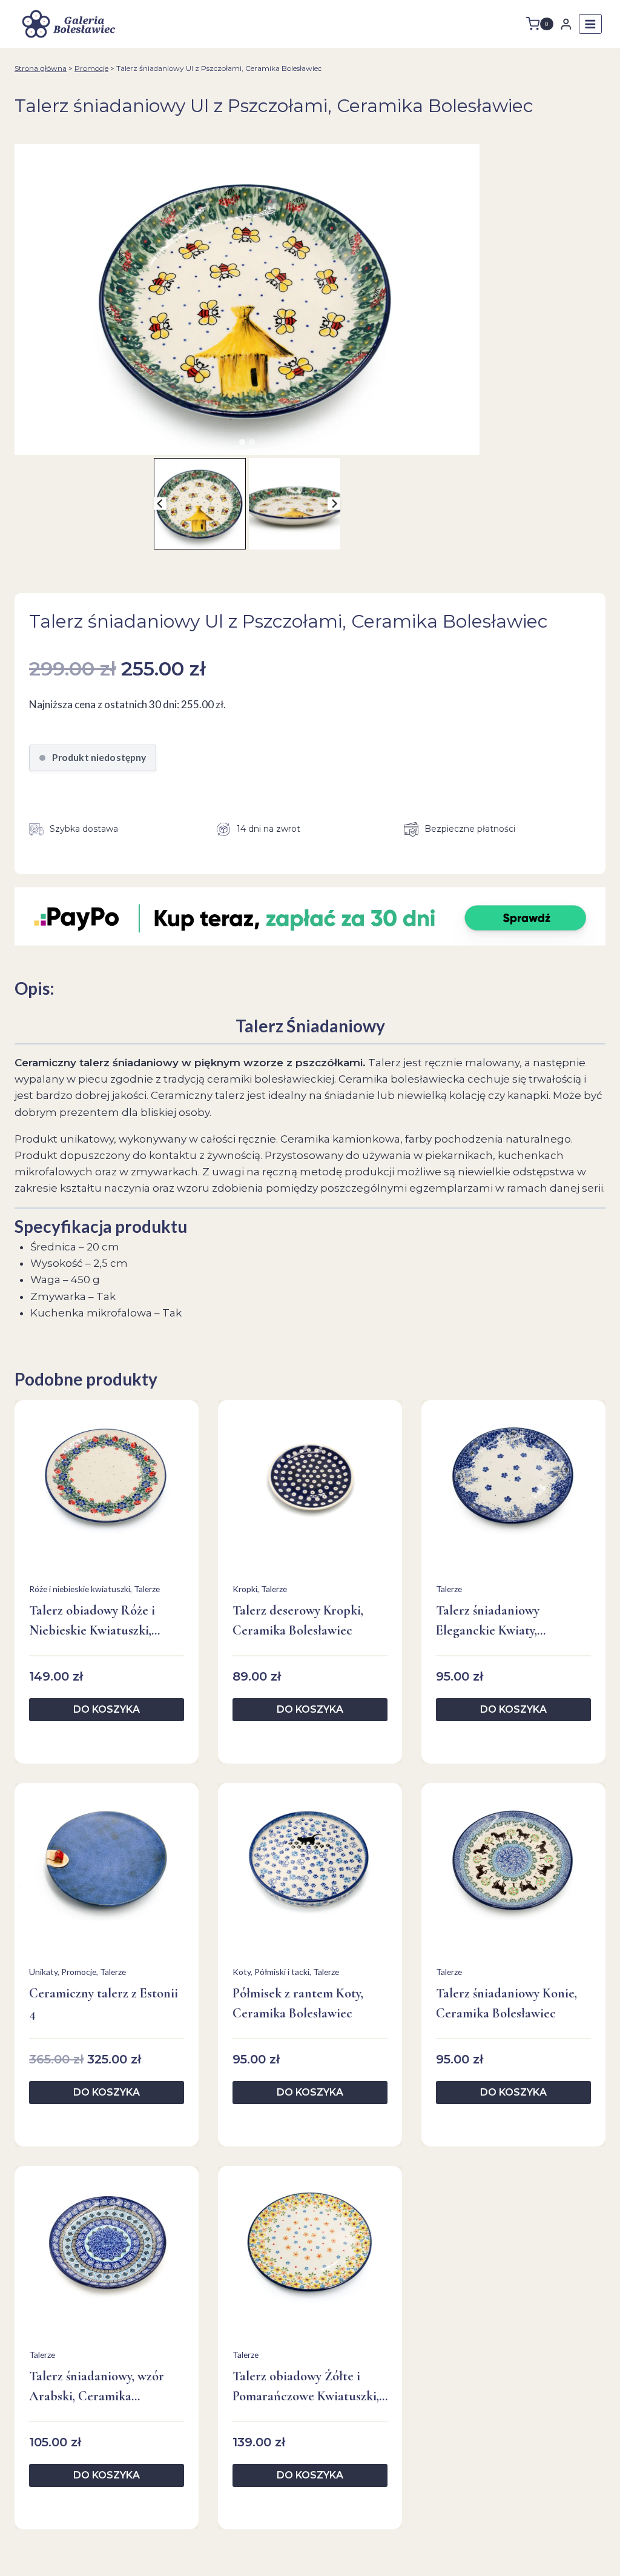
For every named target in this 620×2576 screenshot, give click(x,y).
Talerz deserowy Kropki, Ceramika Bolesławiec (298, 1620)
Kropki (245, 1589)
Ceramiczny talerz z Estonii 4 (104, 2003)
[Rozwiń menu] (590, 24)
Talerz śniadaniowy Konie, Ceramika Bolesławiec (506, 2003)
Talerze (147, 1589)
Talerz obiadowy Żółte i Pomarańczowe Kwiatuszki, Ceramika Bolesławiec (306, 2387)
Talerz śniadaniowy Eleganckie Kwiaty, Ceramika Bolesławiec (496, 1622)
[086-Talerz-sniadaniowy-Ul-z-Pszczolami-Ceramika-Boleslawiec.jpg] (247, 300)
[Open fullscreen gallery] (467, 443)
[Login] (566, 24)
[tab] (242, 442)
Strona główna (41, 68)
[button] (200, 504)
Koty (242, 1972)
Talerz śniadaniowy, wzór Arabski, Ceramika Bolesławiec (97, 2387)
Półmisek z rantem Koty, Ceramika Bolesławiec (298, 2003)
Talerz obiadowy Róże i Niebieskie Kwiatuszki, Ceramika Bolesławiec (92, 1622)
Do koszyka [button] (107, 1709)
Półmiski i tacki (282, 1972)
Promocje (91, 68)
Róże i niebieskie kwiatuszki (80, 1589)
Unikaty (43, 1972)
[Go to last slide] (160, 504)
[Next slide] (334, 504)
